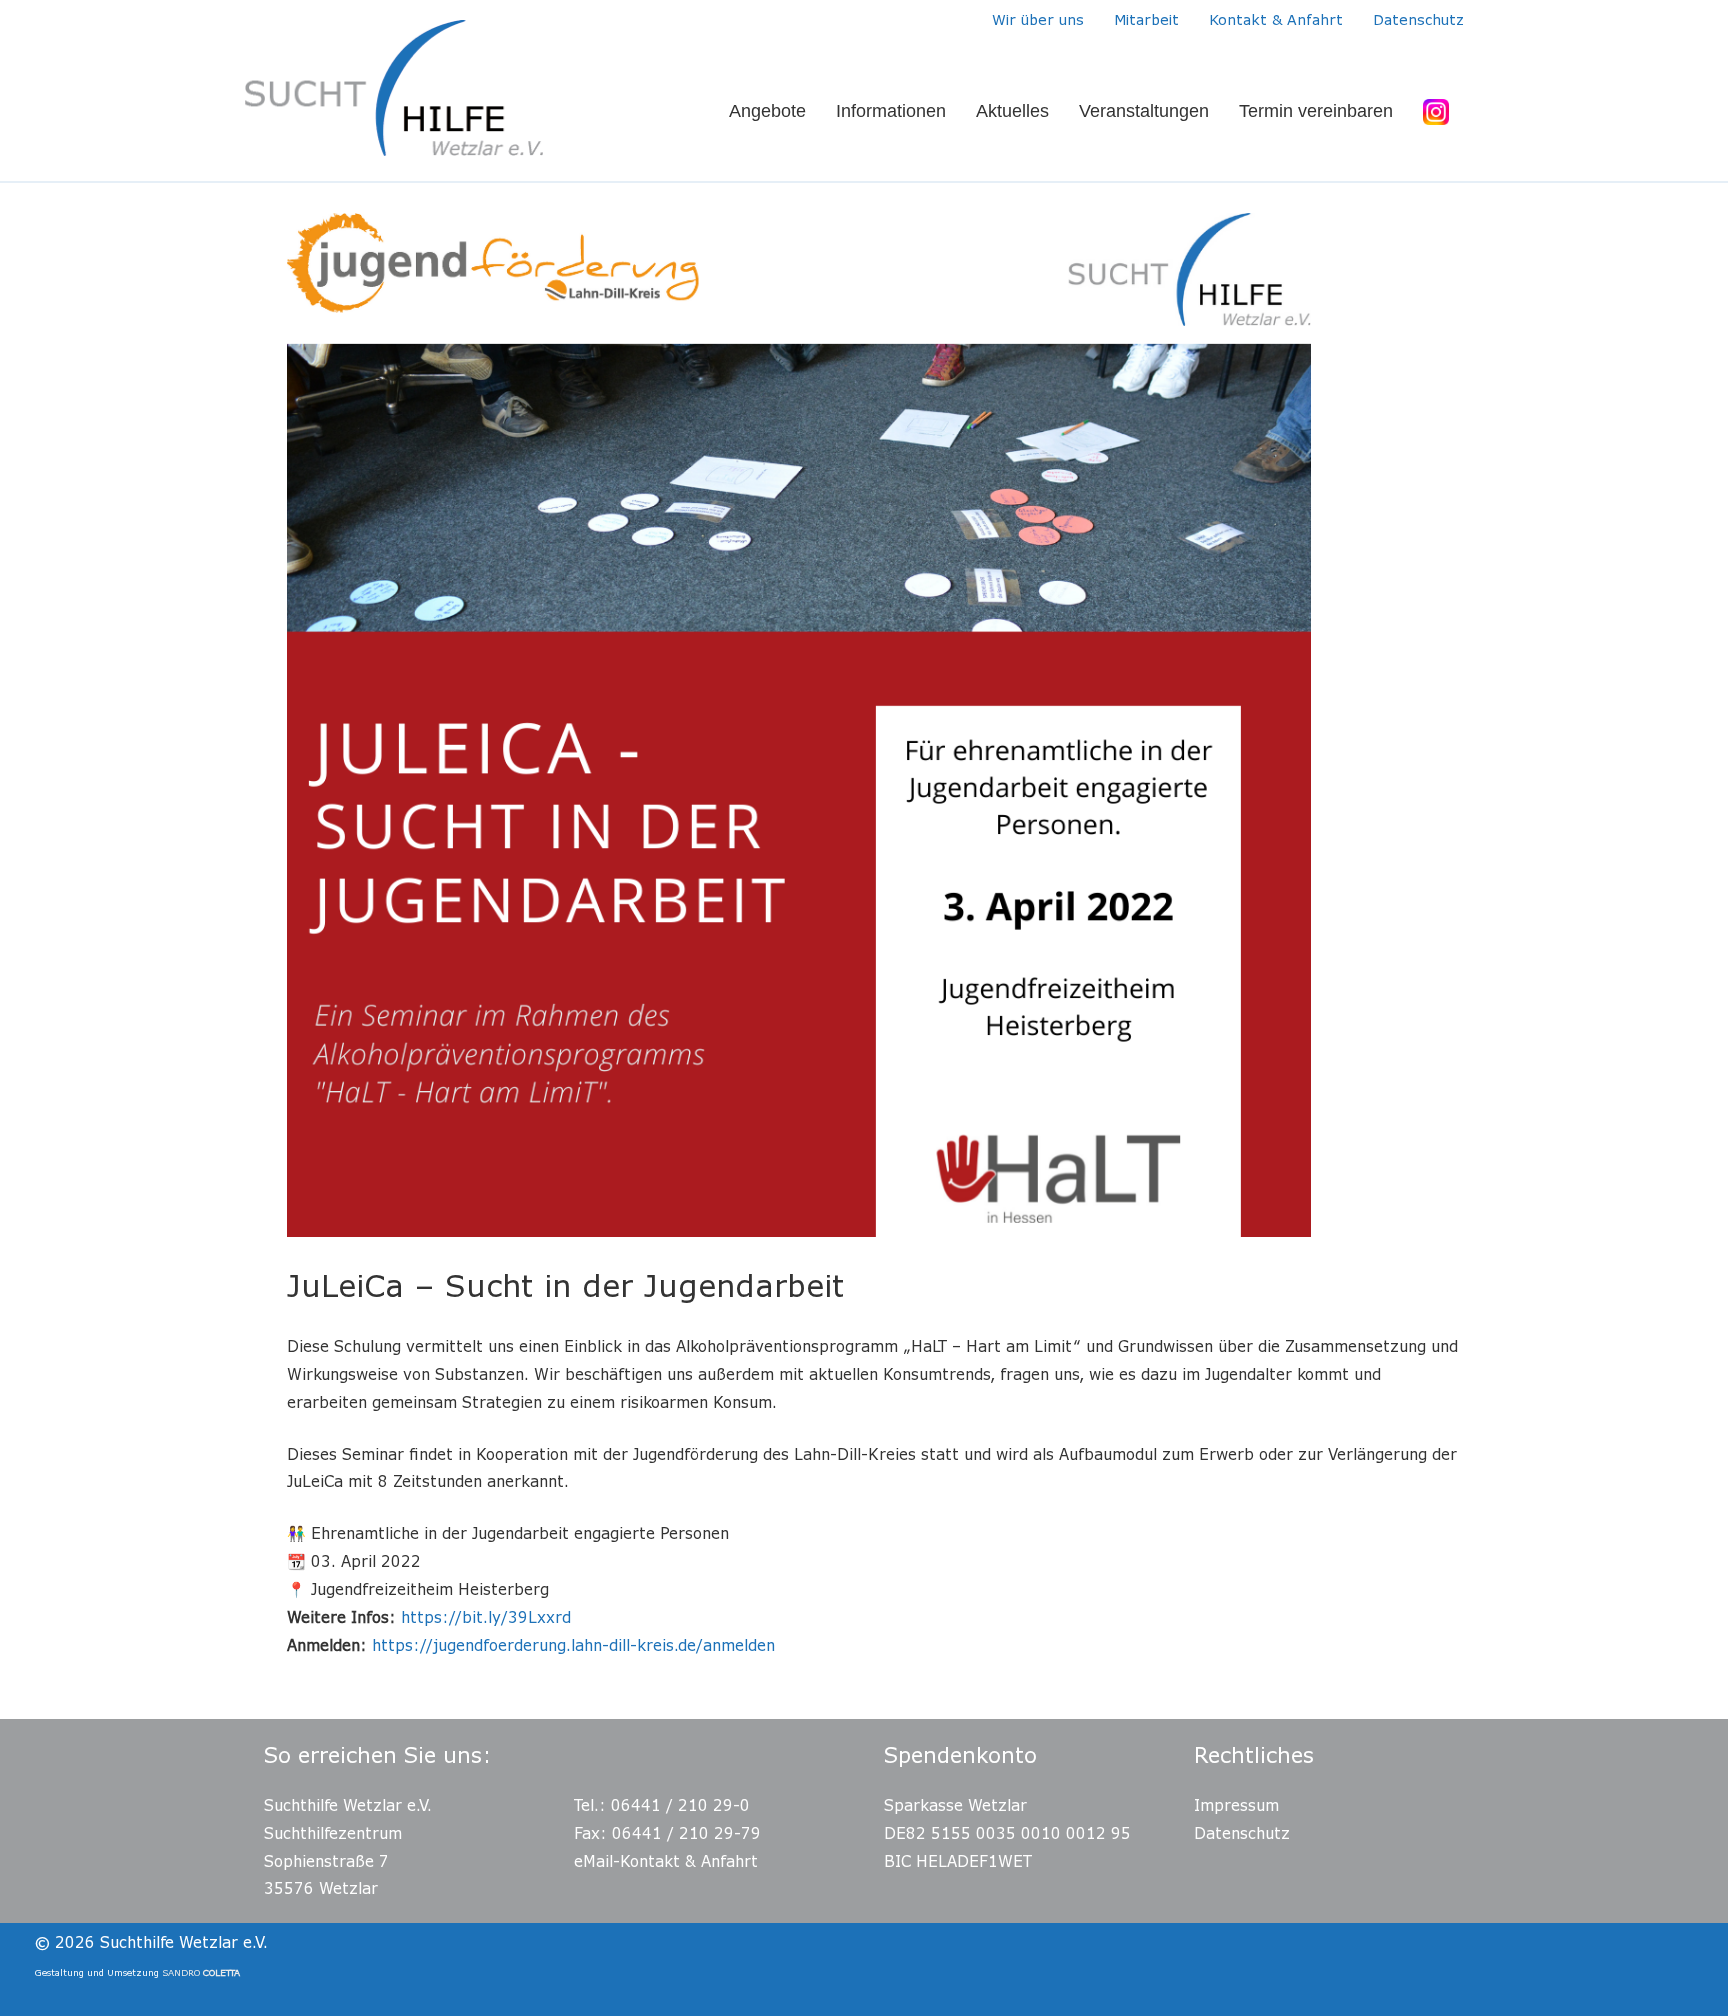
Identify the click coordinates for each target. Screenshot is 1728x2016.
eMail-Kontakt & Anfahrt (666, 1861)
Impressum (1236, 1805)
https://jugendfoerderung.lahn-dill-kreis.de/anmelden (573, 1645)
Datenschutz (1242, 1833)
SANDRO (201, 1972)
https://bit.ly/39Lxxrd (486, 1617)
